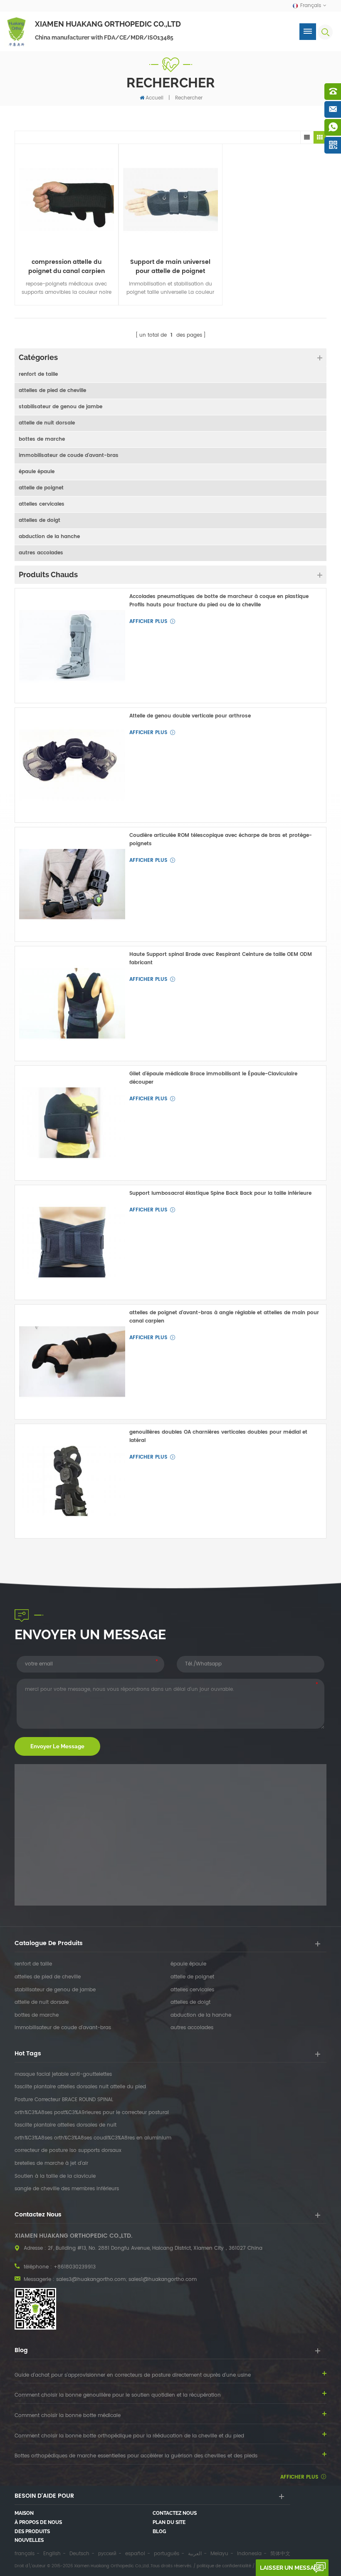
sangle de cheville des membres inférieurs (67, 2189)
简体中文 (280, 2554)
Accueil (154, 98)
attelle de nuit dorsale (47, 423)
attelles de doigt (40, 520)
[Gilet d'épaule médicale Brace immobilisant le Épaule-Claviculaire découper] (72, 1123)
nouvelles (29, 2540)
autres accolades (41, 553)
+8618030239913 (75, 2267)
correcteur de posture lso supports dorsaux (68, 2151)
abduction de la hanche (49, 537)
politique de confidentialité (224, 2566)
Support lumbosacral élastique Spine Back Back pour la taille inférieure (220, 1193)
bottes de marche (42, 439)
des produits (32, 2531)
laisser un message (291, 2568)
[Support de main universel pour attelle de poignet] (170, 200)
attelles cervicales (42, 504)
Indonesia (249, 2554)
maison (24, 2513)
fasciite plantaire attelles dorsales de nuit (65, 2125)
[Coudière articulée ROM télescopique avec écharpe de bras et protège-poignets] (72, 885)
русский (107, 2554)
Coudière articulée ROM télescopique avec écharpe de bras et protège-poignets (221, 840)
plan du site (169, 2522)
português (167, 2554)
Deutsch (79, 2554)
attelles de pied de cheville (52, 391)
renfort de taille (38, 374)
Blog (159, 2531)
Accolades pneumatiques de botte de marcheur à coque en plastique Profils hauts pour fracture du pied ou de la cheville (219, 601)
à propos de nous (38, 2522)
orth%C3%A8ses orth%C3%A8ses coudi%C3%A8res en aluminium (93, 2138)
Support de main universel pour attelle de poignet (170, 267)
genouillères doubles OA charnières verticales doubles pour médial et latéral (218, 1436)
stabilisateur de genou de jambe (61, 407)
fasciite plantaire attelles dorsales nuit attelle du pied (80, 2087)
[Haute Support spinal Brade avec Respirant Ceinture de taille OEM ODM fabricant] (72, 1004)
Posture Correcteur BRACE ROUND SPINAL (64, 2100)
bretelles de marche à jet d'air (51, 2164)
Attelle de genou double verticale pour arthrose (190, 716)
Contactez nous (175, 2513)
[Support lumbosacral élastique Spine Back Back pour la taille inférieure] (72, 1242)
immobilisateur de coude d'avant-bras (69, 455)
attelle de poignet (41, 488)
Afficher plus (148, 622)
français (25, 2554)
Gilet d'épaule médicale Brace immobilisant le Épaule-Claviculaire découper (213, 1078)
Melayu (219, 2554)
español (135, 2554)
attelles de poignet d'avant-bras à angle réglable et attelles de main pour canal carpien (224, 1317)
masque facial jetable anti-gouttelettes (63, 2075)
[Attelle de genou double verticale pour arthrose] (72, 765)
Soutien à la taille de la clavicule (55, 2176)
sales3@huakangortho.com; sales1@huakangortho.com (126, 2279)
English (52, 2554)
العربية (195, 2554)
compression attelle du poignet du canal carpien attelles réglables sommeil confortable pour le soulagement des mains (67, 267)
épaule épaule (37, 472)
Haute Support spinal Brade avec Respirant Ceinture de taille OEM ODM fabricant (221, 959)
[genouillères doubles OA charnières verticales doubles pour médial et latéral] (72, 1481)
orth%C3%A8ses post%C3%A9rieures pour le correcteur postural (92, 2113)
